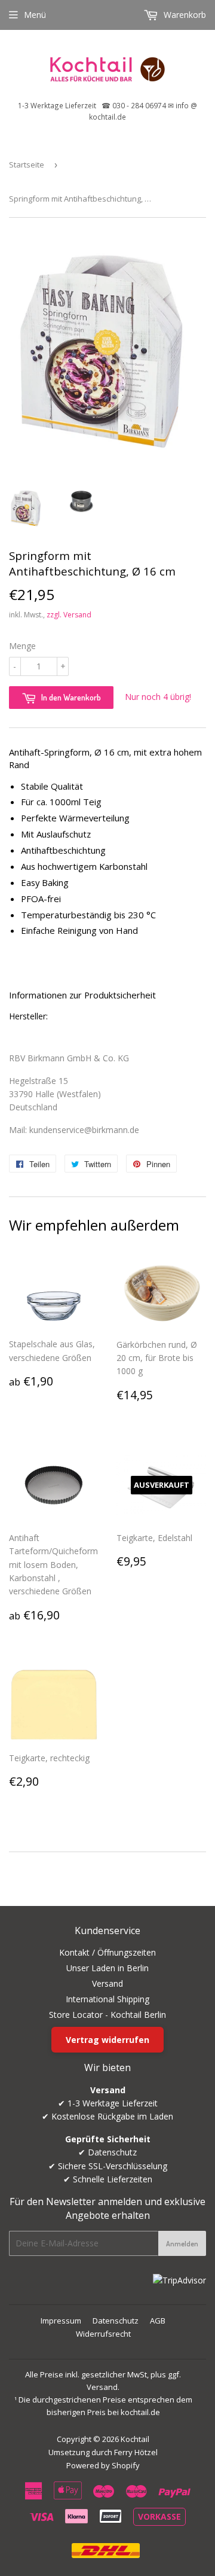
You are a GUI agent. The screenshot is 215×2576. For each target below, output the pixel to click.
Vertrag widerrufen (107, 2040)
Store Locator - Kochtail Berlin (107, 2015)
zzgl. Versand (69, 615)
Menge (22, 646)
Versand (107, 1983)
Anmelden (182, 2244)
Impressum (61, 2321)
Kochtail (135, 2439)
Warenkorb (184, 15)
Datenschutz (116, 2321)
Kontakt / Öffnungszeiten (107, 1952)
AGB (158, 2321)
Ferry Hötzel (136, 2452)
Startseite (27, 165)
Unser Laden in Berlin (107, 1968)
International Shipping (107, 1999)
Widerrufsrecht (103, 2334)
